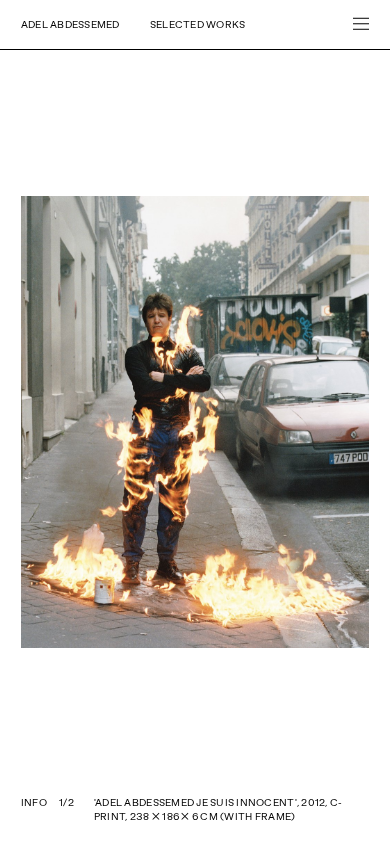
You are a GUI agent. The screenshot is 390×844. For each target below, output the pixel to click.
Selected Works (198, 24)
